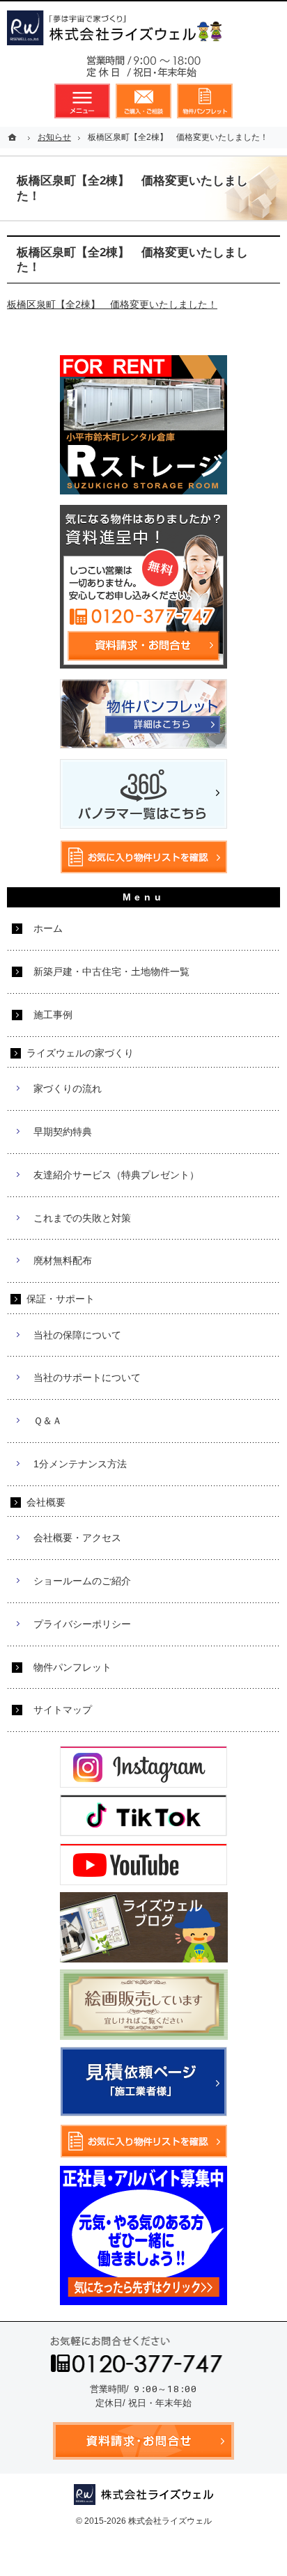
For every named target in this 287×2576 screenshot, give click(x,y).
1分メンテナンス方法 (80, 1464)
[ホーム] (14, 137)
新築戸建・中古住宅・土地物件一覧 (111, 971)
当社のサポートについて (87, 1377)
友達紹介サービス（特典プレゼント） (116, 1175)
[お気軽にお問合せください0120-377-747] (143, 70)
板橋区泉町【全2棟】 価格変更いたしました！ (112, 304)
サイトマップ (63, 1710)
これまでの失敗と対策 (82, 1218)
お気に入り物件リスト (205, 101)
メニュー (82, 101)
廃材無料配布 (63, 1260)
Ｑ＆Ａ (48, 1421)
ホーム (48, 928)
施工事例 (53, 1015)
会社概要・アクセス (77, 1538)
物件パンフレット (72, 1667)
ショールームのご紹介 (82, 1581)
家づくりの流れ (68, 1088)
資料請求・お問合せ (143, 101)
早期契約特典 (63, 1132)
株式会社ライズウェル (170, 2521)
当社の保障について (77, 1335)
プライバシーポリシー (82, 1624)
